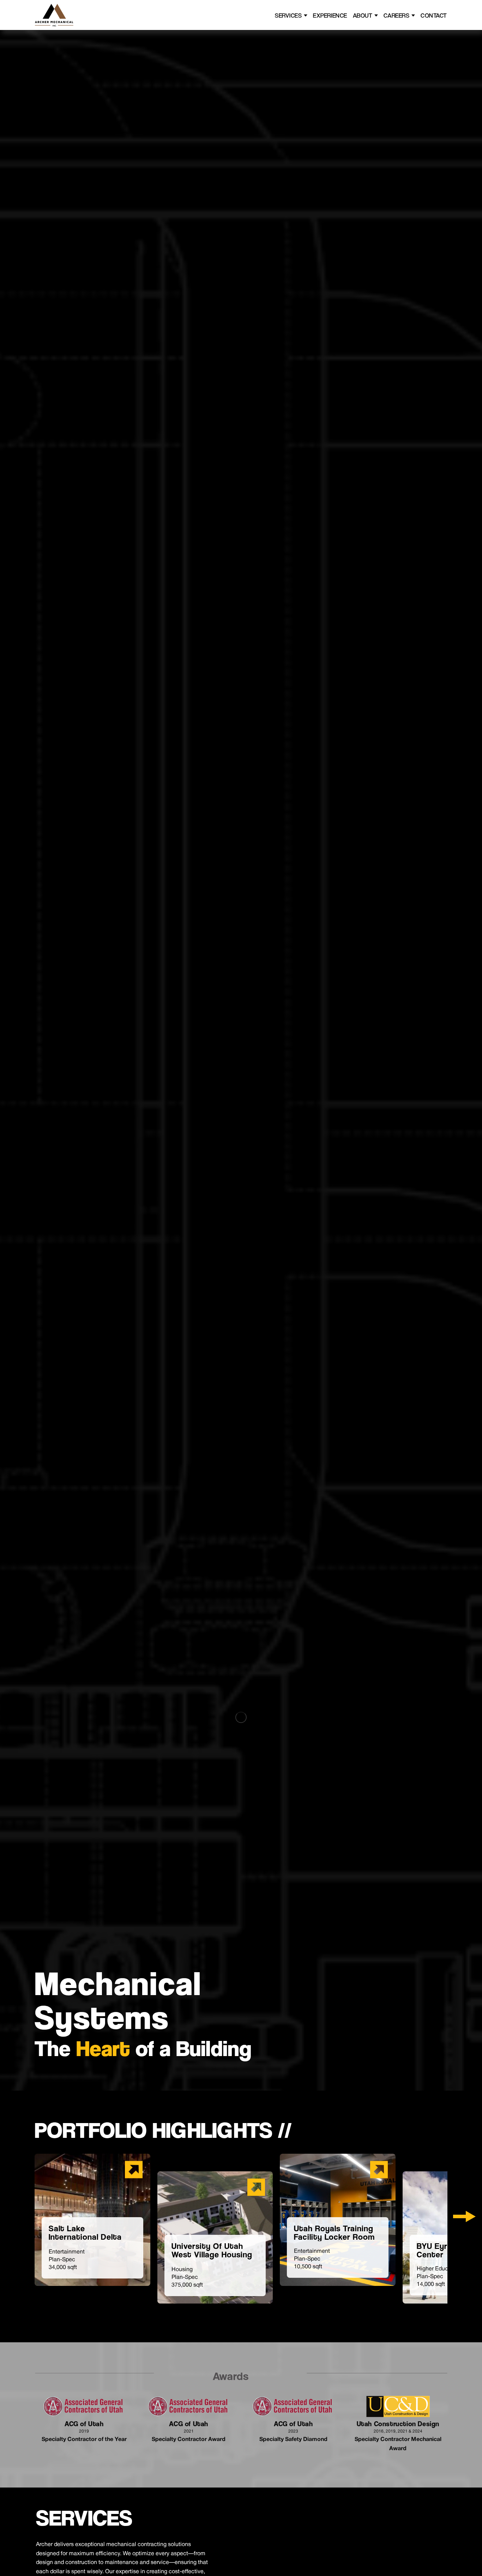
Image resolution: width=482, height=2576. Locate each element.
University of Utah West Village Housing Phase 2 (212, 2255)
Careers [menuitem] (396, 15)
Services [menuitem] (288, 15)
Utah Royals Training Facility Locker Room (334, 2233)
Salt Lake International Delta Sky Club (85, 2237)
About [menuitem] (363, 15)
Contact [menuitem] (434, 15)
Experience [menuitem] (330, 15)
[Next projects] (464, 2216)
